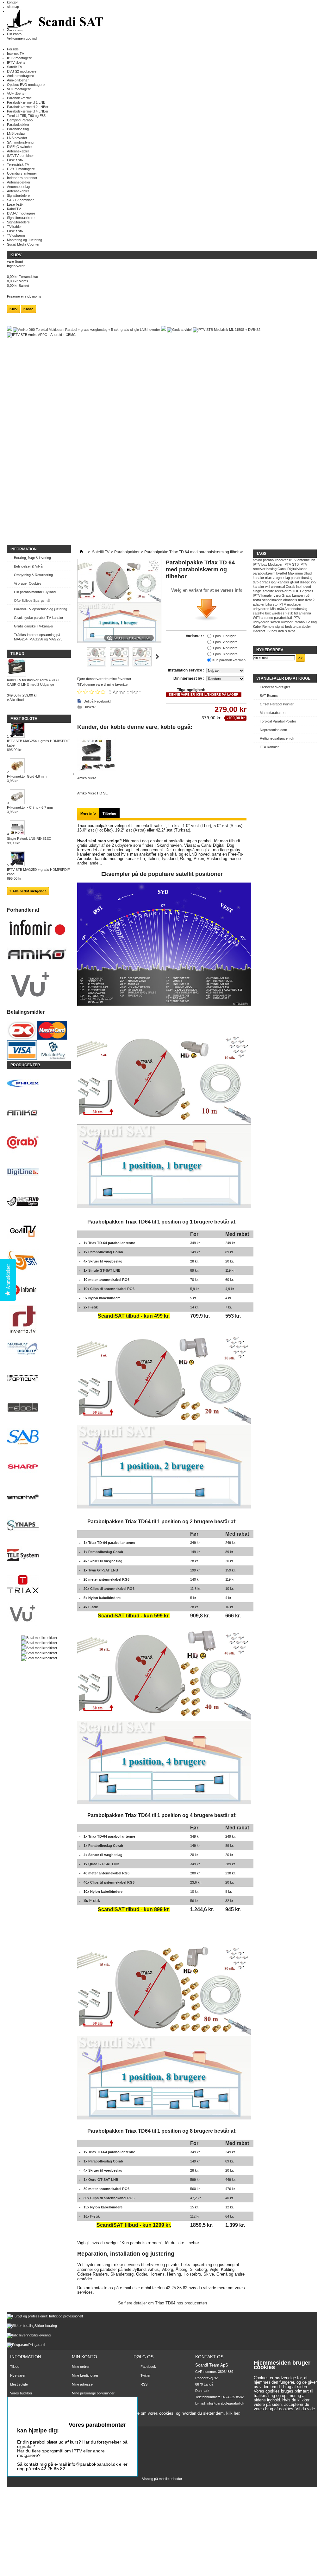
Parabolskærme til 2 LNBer (28, 107)
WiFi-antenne (263, 618)
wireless (278, 613)
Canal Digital (287, 569)
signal (280, 626)
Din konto (14, 34)
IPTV (293, 560)
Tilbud (17, 654)
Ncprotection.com (273, 730)
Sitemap (16, 2411)
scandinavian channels (280, 600)
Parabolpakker (18, 125)
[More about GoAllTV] (39, 1231)
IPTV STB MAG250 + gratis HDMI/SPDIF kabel (38, 874)
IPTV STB (291, 564)
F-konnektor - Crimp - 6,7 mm (30, 810)
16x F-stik (92, 2216)
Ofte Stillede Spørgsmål (32, 601)
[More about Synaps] (39, 1526)
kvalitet (282, 573)
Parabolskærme (19, 98)
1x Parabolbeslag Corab (103, 1252)
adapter (259, 604)
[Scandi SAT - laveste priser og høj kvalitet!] (56, 20)
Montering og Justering (25, 240)
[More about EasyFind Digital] (39, 1202)
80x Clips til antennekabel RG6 (109, 2198)
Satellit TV (15, 67)
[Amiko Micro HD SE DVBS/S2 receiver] (97, 774)
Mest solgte (24, 719)
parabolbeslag (302, 578)
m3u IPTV (296, 591)
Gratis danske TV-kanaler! (34, 626)
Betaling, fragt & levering (32, 558)
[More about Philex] (39, 1084)
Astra (257, 600)
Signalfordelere (18, 196)
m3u (280, 609)
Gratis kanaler (293, 595)
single (257, 591)
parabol (269, 560)
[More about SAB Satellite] (39, 1438)
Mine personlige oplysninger (93, 2393)
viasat (302, 569)
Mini (273, 609)
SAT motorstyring (20, 142)
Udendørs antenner (22, 173)
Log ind (31, 38)
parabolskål (283, 618)
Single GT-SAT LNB (104, 1270)
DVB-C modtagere (21, 213)
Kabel (257, 626)
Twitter (146, 2375)
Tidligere (80, 657)
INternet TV (262, 631)
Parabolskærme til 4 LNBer (28, 111)
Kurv (16, 255)
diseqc (305, 582)
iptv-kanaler (280, 582)
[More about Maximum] (39, 1349)
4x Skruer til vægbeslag (103, 1261)
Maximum (295, 573)
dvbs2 (310, 600)
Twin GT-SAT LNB (103, 1570)
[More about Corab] (39, 1143)
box (274, 631)
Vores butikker (21, 2393)
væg (277, 595)
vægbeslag (281, 578)
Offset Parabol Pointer (277, 704)
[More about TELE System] (39, 1555)
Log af (77, 2409)
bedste (290, 626)
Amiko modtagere (20, 76)
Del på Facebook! (97, 701)
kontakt (13, 2)
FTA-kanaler (269, 747)
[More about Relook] (39, 1408)
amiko (257, 560)
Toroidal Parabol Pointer (278, 721)
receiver (282, 560)
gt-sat (295, 582)
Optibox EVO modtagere (26, 85)
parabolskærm (264, 573)
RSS (144, 2384)
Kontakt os (18, 2402)
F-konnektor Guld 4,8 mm (27, 779)
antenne (304, 560)
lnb (313, 560)
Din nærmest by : (189, 678)
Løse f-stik (15, 160)
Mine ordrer (81, 2367)
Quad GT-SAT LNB (104, 1864)
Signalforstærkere (21, 218)
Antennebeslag (18, 187)
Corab (290, 587)
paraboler (304, 626)
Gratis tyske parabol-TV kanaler (39, 618)
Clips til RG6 (112, 1289)
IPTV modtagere (19, 58)
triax (268, 578)
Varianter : (196, 636)
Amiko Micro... (88, 778)
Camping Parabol (20, 120)
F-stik (93, 1307)
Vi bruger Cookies (28, 583)
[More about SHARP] (39, 1467)
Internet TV (16, 54)
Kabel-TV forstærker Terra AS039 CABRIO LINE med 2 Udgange (33, 682)
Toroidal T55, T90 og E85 (26, 116)
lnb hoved (304, 587)
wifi (268, 587)
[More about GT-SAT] (39, 1261)
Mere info (88, 813)
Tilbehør (109, 813)
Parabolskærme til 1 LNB (26, 102)
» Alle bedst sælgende (28, 891)
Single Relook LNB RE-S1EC (29, 841)
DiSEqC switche (19, 147)
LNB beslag (16, 133)
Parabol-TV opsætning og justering (40, 609)
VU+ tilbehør (16, 93)
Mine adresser (83, 2384)
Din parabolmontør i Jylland (35, 592)
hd (296, 613)
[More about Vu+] (39, 1614)
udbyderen (261, 609)
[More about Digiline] (39, 1172)
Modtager (275, 564)
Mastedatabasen (273, 713)
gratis (266, 582)
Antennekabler (18, 151)
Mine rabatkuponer (86, 2402)
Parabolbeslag (18, 129)
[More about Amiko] (39, 1113)
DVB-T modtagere (21, 169)
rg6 (307, 595)
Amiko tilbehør (18, 80)
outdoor (287, 622)
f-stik (289, 613)
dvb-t (257, 582)
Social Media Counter (23, 244)
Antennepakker (19, 182)
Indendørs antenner (22, 178)
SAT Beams (269, 696)
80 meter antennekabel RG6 (106, 2189)
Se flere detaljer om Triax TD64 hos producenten (162, 2303)
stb (275, 604)
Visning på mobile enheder (162, 2479)
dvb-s (283, 631)
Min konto (84, 2357)
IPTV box (260, 564)
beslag (271, 569)
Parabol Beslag (305, 622)
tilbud (308, 573)
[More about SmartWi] (39, 1497)
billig (269, 604)
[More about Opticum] (39, 1379)
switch (275, 622)
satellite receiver (275, 591)
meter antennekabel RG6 (109, 1280)
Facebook (148, 2367)
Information (24, 549)
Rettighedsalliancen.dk (277, 738)
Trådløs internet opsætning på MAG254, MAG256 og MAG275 (38, 637)
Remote (268, 626)
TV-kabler (14, 227)
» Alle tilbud (15, 700)
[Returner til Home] (81, 552)
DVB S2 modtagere (22, 71)
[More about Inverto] (39, 1320)
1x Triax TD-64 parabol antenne (109, 1243)
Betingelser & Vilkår (29, 566)
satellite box (262, 613)
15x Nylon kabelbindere (103, 2207)
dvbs (292, 631)
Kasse (28, 309)
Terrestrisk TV (18, 164)
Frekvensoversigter (275, 687)
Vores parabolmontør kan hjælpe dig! (72, 2428)
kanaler (259, 578)
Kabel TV (14, 209)
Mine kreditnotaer (85, 2375)
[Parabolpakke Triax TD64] (97, 665)
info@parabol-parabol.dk (225, 2403)
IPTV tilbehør (17, 62)
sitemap (13, 7)
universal (278, 587)
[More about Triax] (39, 1585)
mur (301, 600)
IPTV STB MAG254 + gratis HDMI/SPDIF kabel (38, 745)
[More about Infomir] (39, 1290)
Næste (157, 657)
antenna (305, 613)
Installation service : (187, 670)
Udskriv (90, 707)
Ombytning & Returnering (33, 575)
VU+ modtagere (19, 89)
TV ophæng (16, 235)
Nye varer (18, 2375)
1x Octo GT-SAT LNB (101, 2180)
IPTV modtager (290, 604)
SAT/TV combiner (20, 156)
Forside (13, 49)
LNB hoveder (17, 138)
